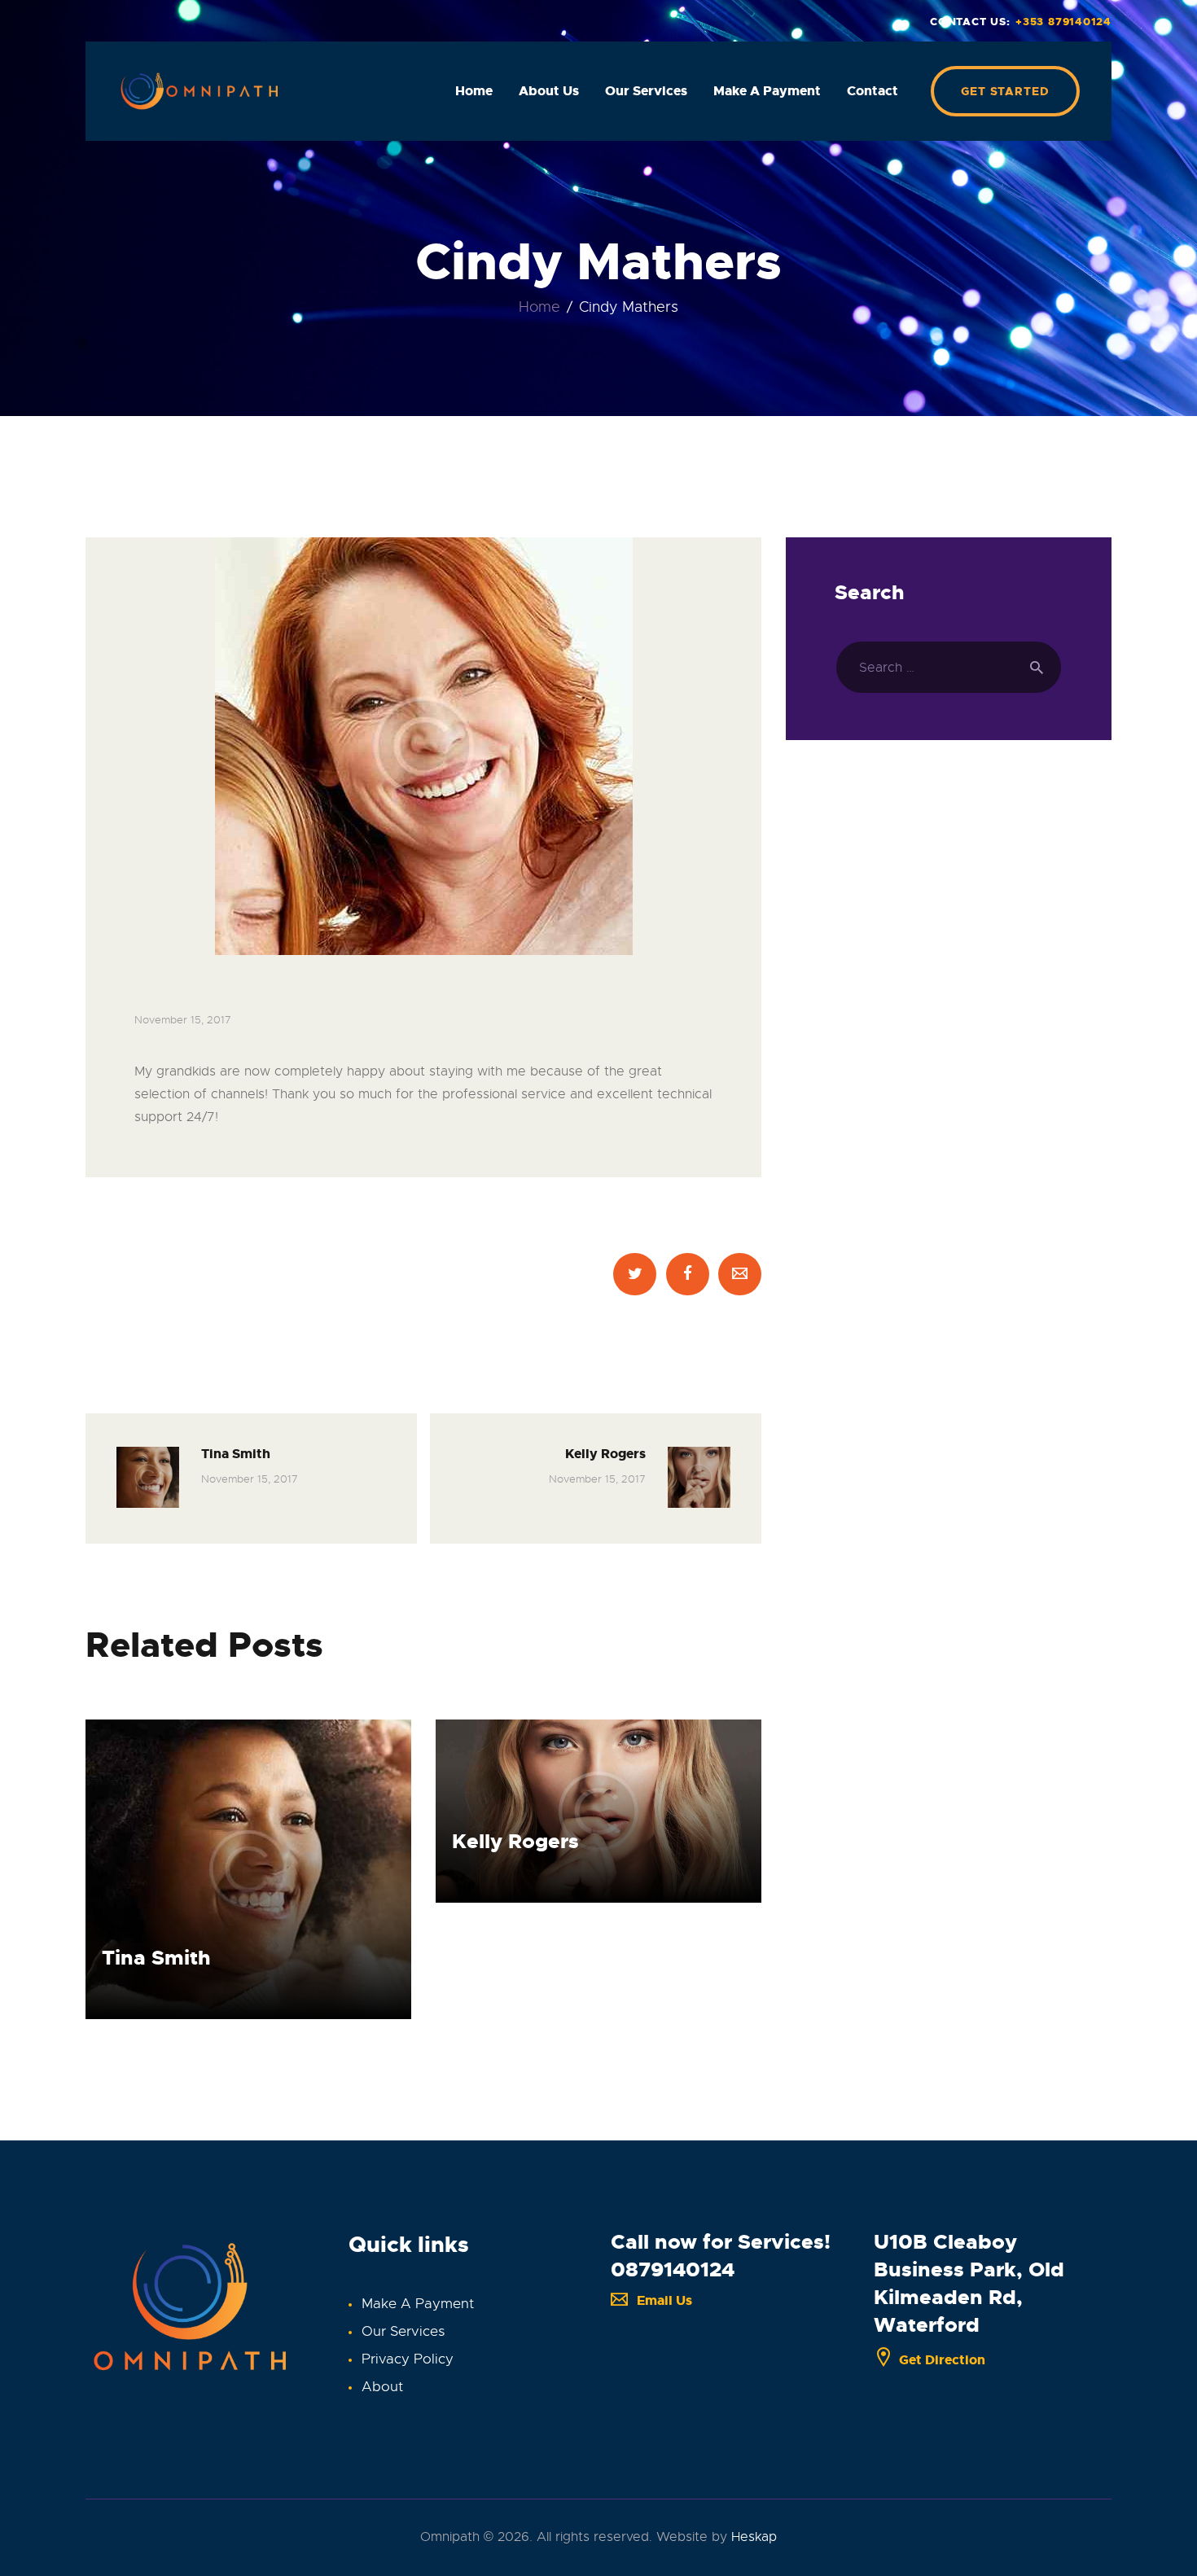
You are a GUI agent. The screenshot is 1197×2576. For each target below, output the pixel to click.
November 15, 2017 (183, 1020)
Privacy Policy (408, 2359)
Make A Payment (418, 2304)
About (382, 2387)
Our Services (403, 2331)
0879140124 (673, 2269)
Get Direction (942, 2360)
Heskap (754, 2537)
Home (539, 307)
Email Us (664, 2300)
